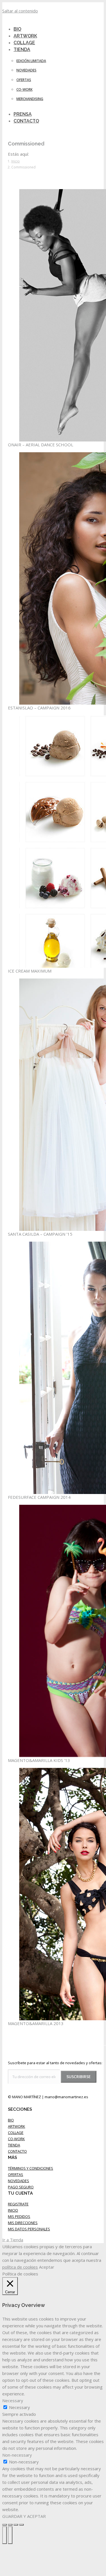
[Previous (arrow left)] (5, 2535)
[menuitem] (25, 49)
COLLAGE (16, 2133)
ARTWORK (17, 2126)
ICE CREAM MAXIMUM (30, 971)
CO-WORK (16, 2139)
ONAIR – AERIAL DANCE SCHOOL (41, 445)
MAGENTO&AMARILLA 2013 (36, 2023)
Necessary (20, 2407)
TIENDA (14, 2145)
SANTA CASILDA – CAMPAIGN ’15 (40, 1234)
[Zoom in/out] (21, 2525)
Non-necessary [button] (17, 2455)
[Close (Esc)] (5, 2525)
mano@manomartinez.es (66, 2097)
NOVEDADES (19, 2181)
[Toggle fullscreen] (16, 2525)
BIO (11, 2120)
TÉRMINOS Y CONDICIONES (31, 2168)
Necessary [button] (13, 2400)
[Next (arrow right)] (10, 2535)
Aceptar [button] (47, 2267)
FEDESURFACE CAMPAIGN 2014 (39, 1497)
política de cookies (20, 2267)
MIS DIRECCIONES (23, 2223)
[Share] (10, 2525)
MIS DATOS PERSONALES (29, 2229)
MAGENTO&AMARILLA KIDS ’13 (39, 1760)
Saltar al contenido (20, 11)
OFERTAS (16, 2175)
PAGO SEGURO (21, 2187)
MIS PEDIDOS (19, 2216)
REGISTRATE (18, 2204)
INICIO (13, 2210)
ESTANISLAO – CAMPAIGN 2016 (39, 708)
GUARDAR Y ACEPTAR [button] (24, 2516)
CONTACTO (17, 2151)
